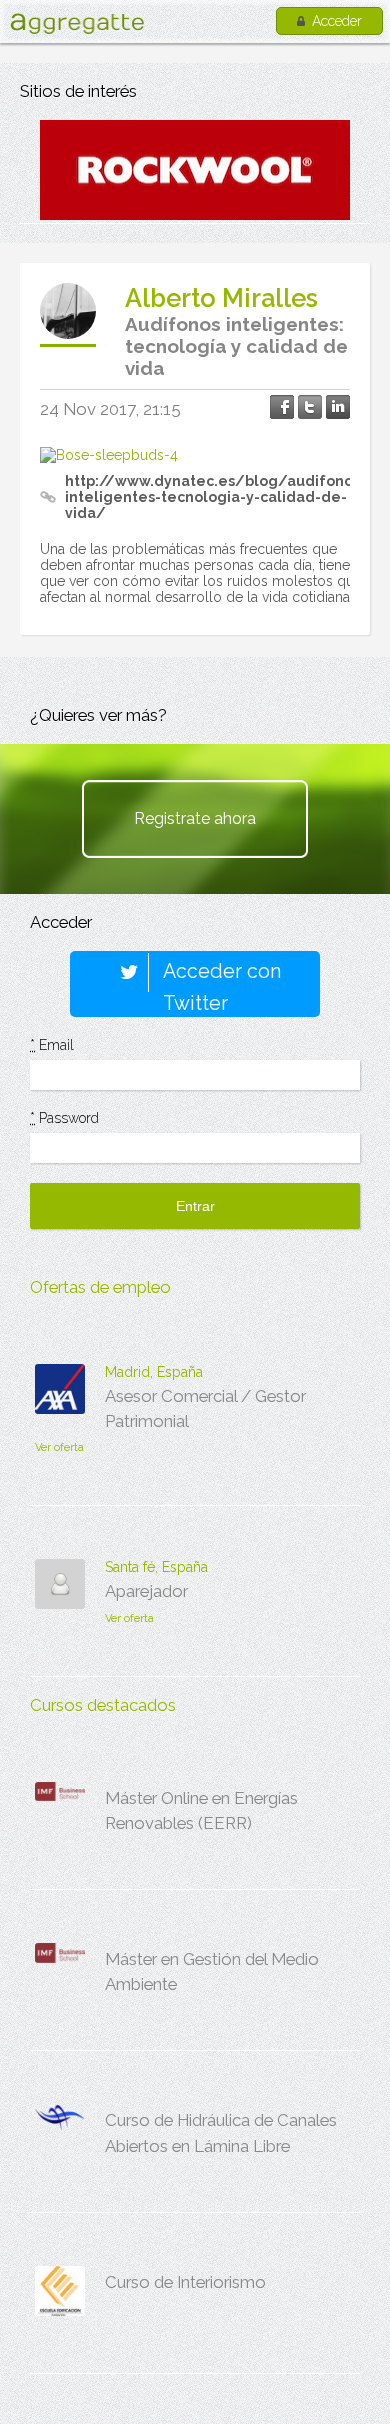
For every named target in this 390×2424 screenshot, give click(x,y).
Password (64, 1118)
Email (52, 1045)
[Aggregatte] (77, 23)
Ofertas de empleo (100, 1287)
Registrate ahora (195, 818)
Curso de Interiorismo (185, 2282)
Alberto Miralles (221, 298)
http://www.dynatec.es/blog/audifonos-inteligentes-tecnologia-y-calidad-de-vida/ (215, 497)
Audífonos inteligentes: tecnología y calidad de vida (236, 346)
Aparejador (146, 1591)
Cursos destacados (103, 1705)
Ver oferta (59, 1447)
